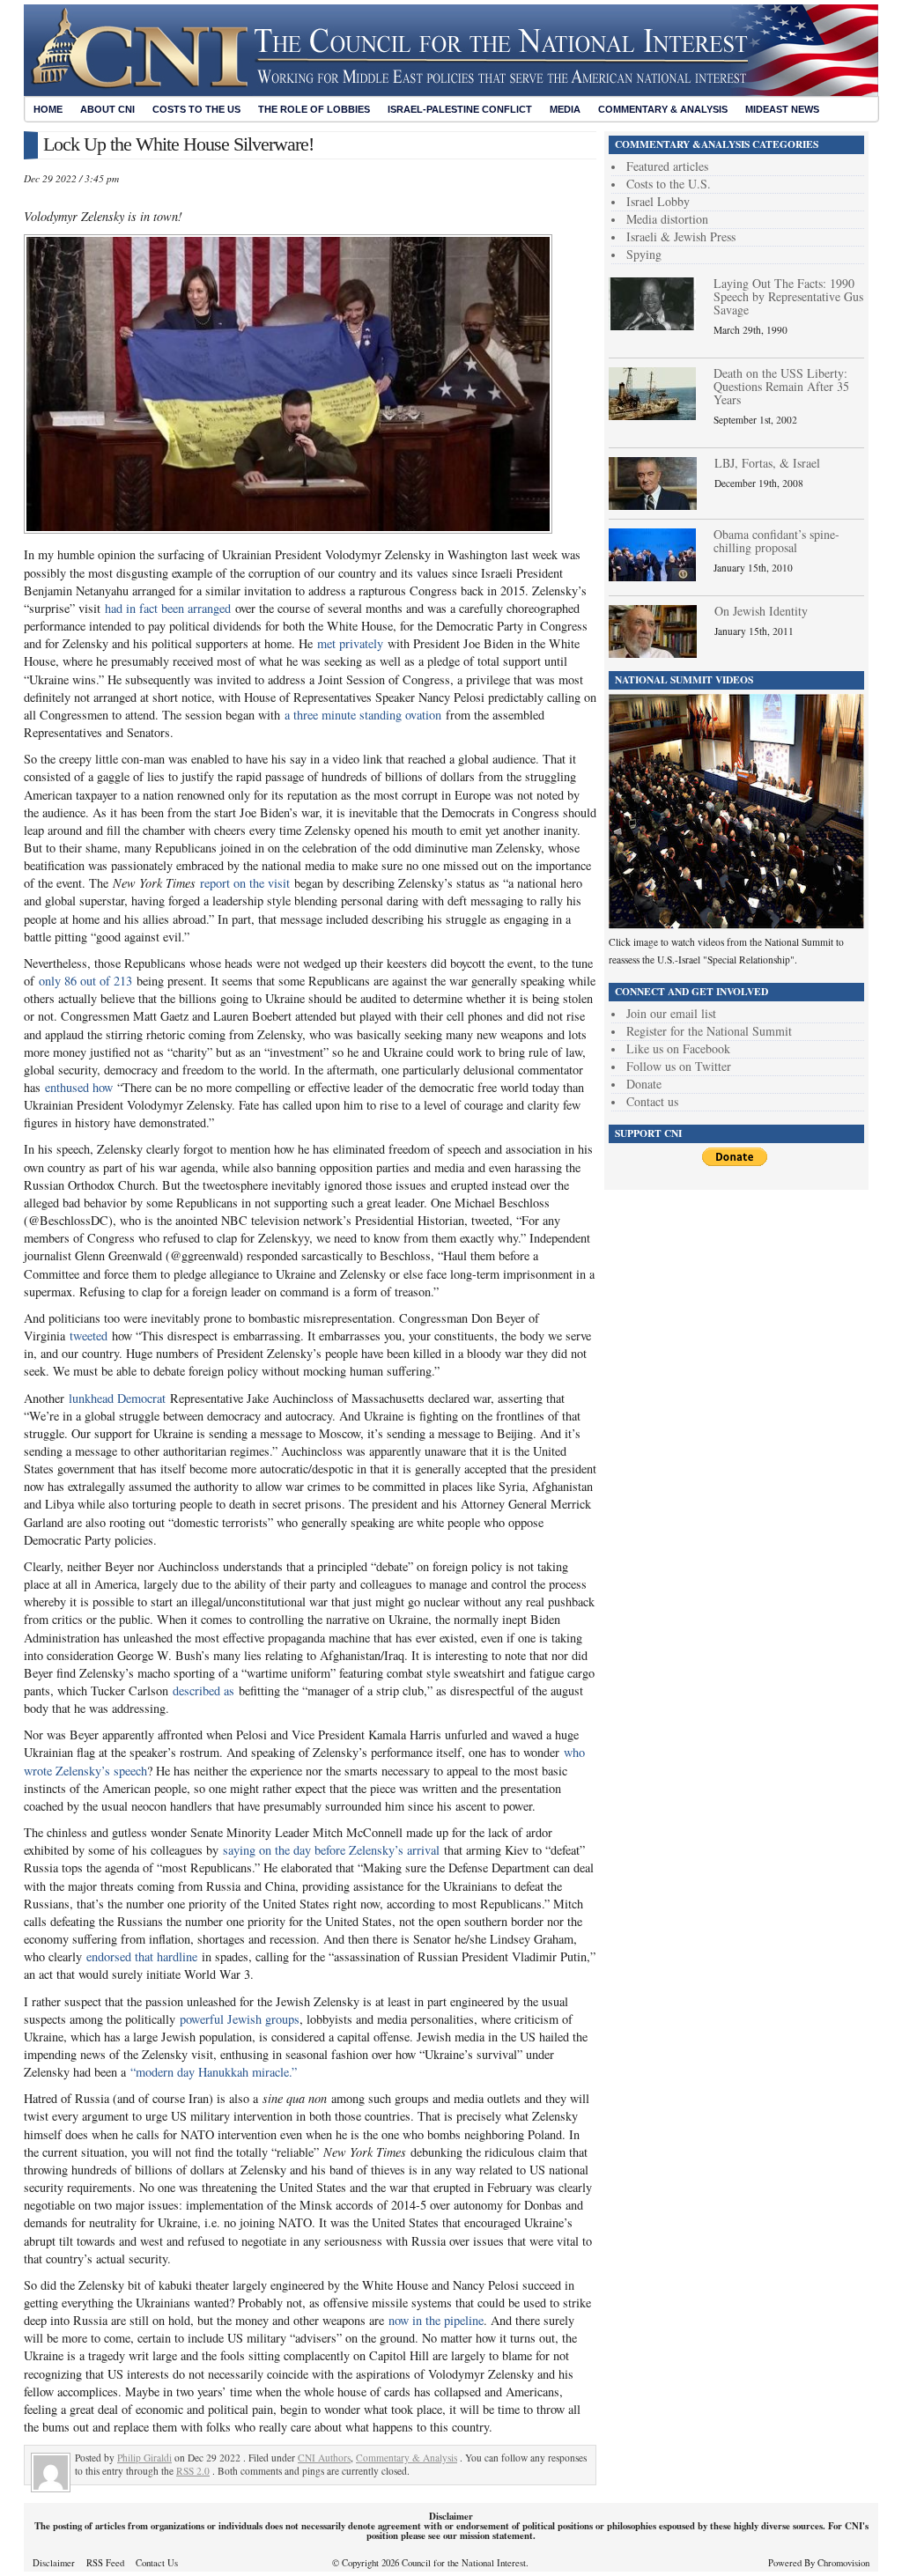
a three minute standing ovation (363, 715)
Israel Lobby (658, 201)
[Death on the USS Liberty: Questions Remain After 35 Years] (652, 415)
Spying (644, 254)
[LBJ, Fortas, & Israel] (653, 505)
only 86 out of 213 (85, 981)
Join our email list (671, 1013)
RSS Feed (105, 2563)
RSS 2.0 (193, 2471)
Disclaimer (54, 2563)
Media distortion (667, 219)
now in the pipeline (436, 2320)
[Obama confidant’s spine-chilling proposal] (652, 576)
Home (48, 109)
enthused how (79, 1087)
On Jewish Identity (761, 611)
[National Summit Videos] (736, 924)
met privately (350, 643)
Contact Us (157, 2563)
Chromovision (843, 2563)
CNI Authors (324, 2458)
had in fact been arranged (168, 608)
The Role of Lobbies (314, 109)
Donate (644, 1084)
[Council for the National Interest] (451, 92)
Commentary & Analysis (663, 109)
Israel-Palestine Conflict (460, 109)
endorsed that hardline (142, 1956)
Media (565, 109)
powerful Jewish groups (240, 2019)
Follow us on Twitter (679, 1066)
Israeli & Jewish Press (681, 236)
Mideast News (782, 109)
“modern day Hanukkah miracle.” (214, 2072)
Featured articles (667, 166)
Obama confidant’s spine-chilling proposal (776, 541)
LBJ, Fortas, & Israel (767, 463)
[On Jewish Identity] (653, 653)
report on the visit (245, 883)
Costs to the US (196, 109)
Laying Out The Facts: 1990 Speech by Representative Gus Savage (788, 296)
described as (203, 1690)
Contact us (652, 1101)
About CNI (107, 109)
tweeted (89, 1336)
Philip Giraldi (144, 2458)
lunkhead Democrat (117, 1398)
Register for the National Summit (709, 1031)
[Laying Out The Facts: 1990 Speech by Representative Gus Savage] (652, 325)
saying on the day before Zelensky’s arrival (331, 1850)
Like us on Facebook (678, 1048)
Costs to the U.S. (669, 184)
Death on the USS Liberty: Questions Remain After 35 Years (781, 386)
